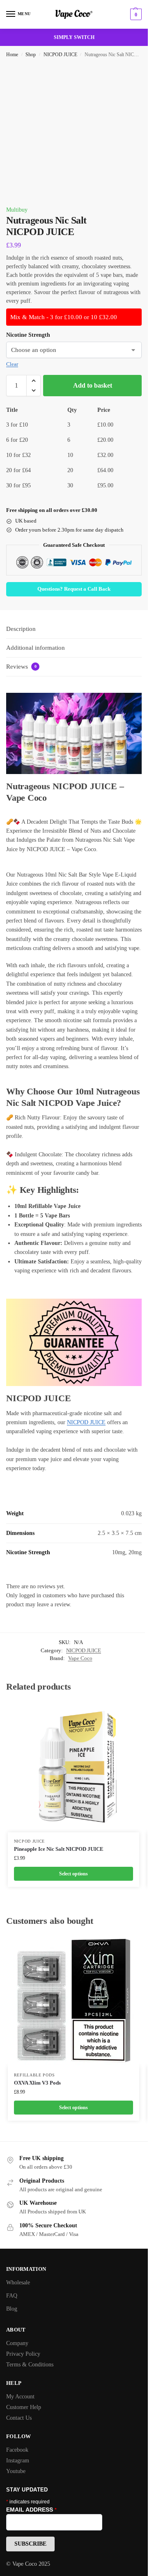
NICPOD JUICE (60, 55)
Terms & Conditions (30, 2365)
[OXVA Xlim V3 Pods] (74, 2001)
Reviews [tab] (21, 667)
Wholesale (18, 2283)
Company (17, 2343)
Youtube (16, 2471)
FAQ (12, 2296)
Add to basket (93, 385)
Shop (31, 55)
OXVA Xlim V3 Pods (37, 2083)
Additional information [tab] (36, 648)
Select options (74, 1874)
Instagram (18, 2461)
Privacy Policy (23, 2354)
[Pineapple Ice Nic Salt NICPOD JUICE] (74, 1767)
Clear (12, 364)
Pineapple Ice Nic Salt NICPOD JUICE (59, 1849)
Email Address (31, 2510)
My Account (20, 2397)
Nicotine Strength (28, 335)
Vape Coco (80, 1658)
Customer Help (24, 2407)
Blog (12, 2309)
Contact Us (19, 2418)
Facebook (17, 2450)
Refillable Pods (34, 2075)
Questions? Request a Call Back (74, 589)
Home (12, 55)
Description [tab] (21, 629)
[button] (135, 14)
